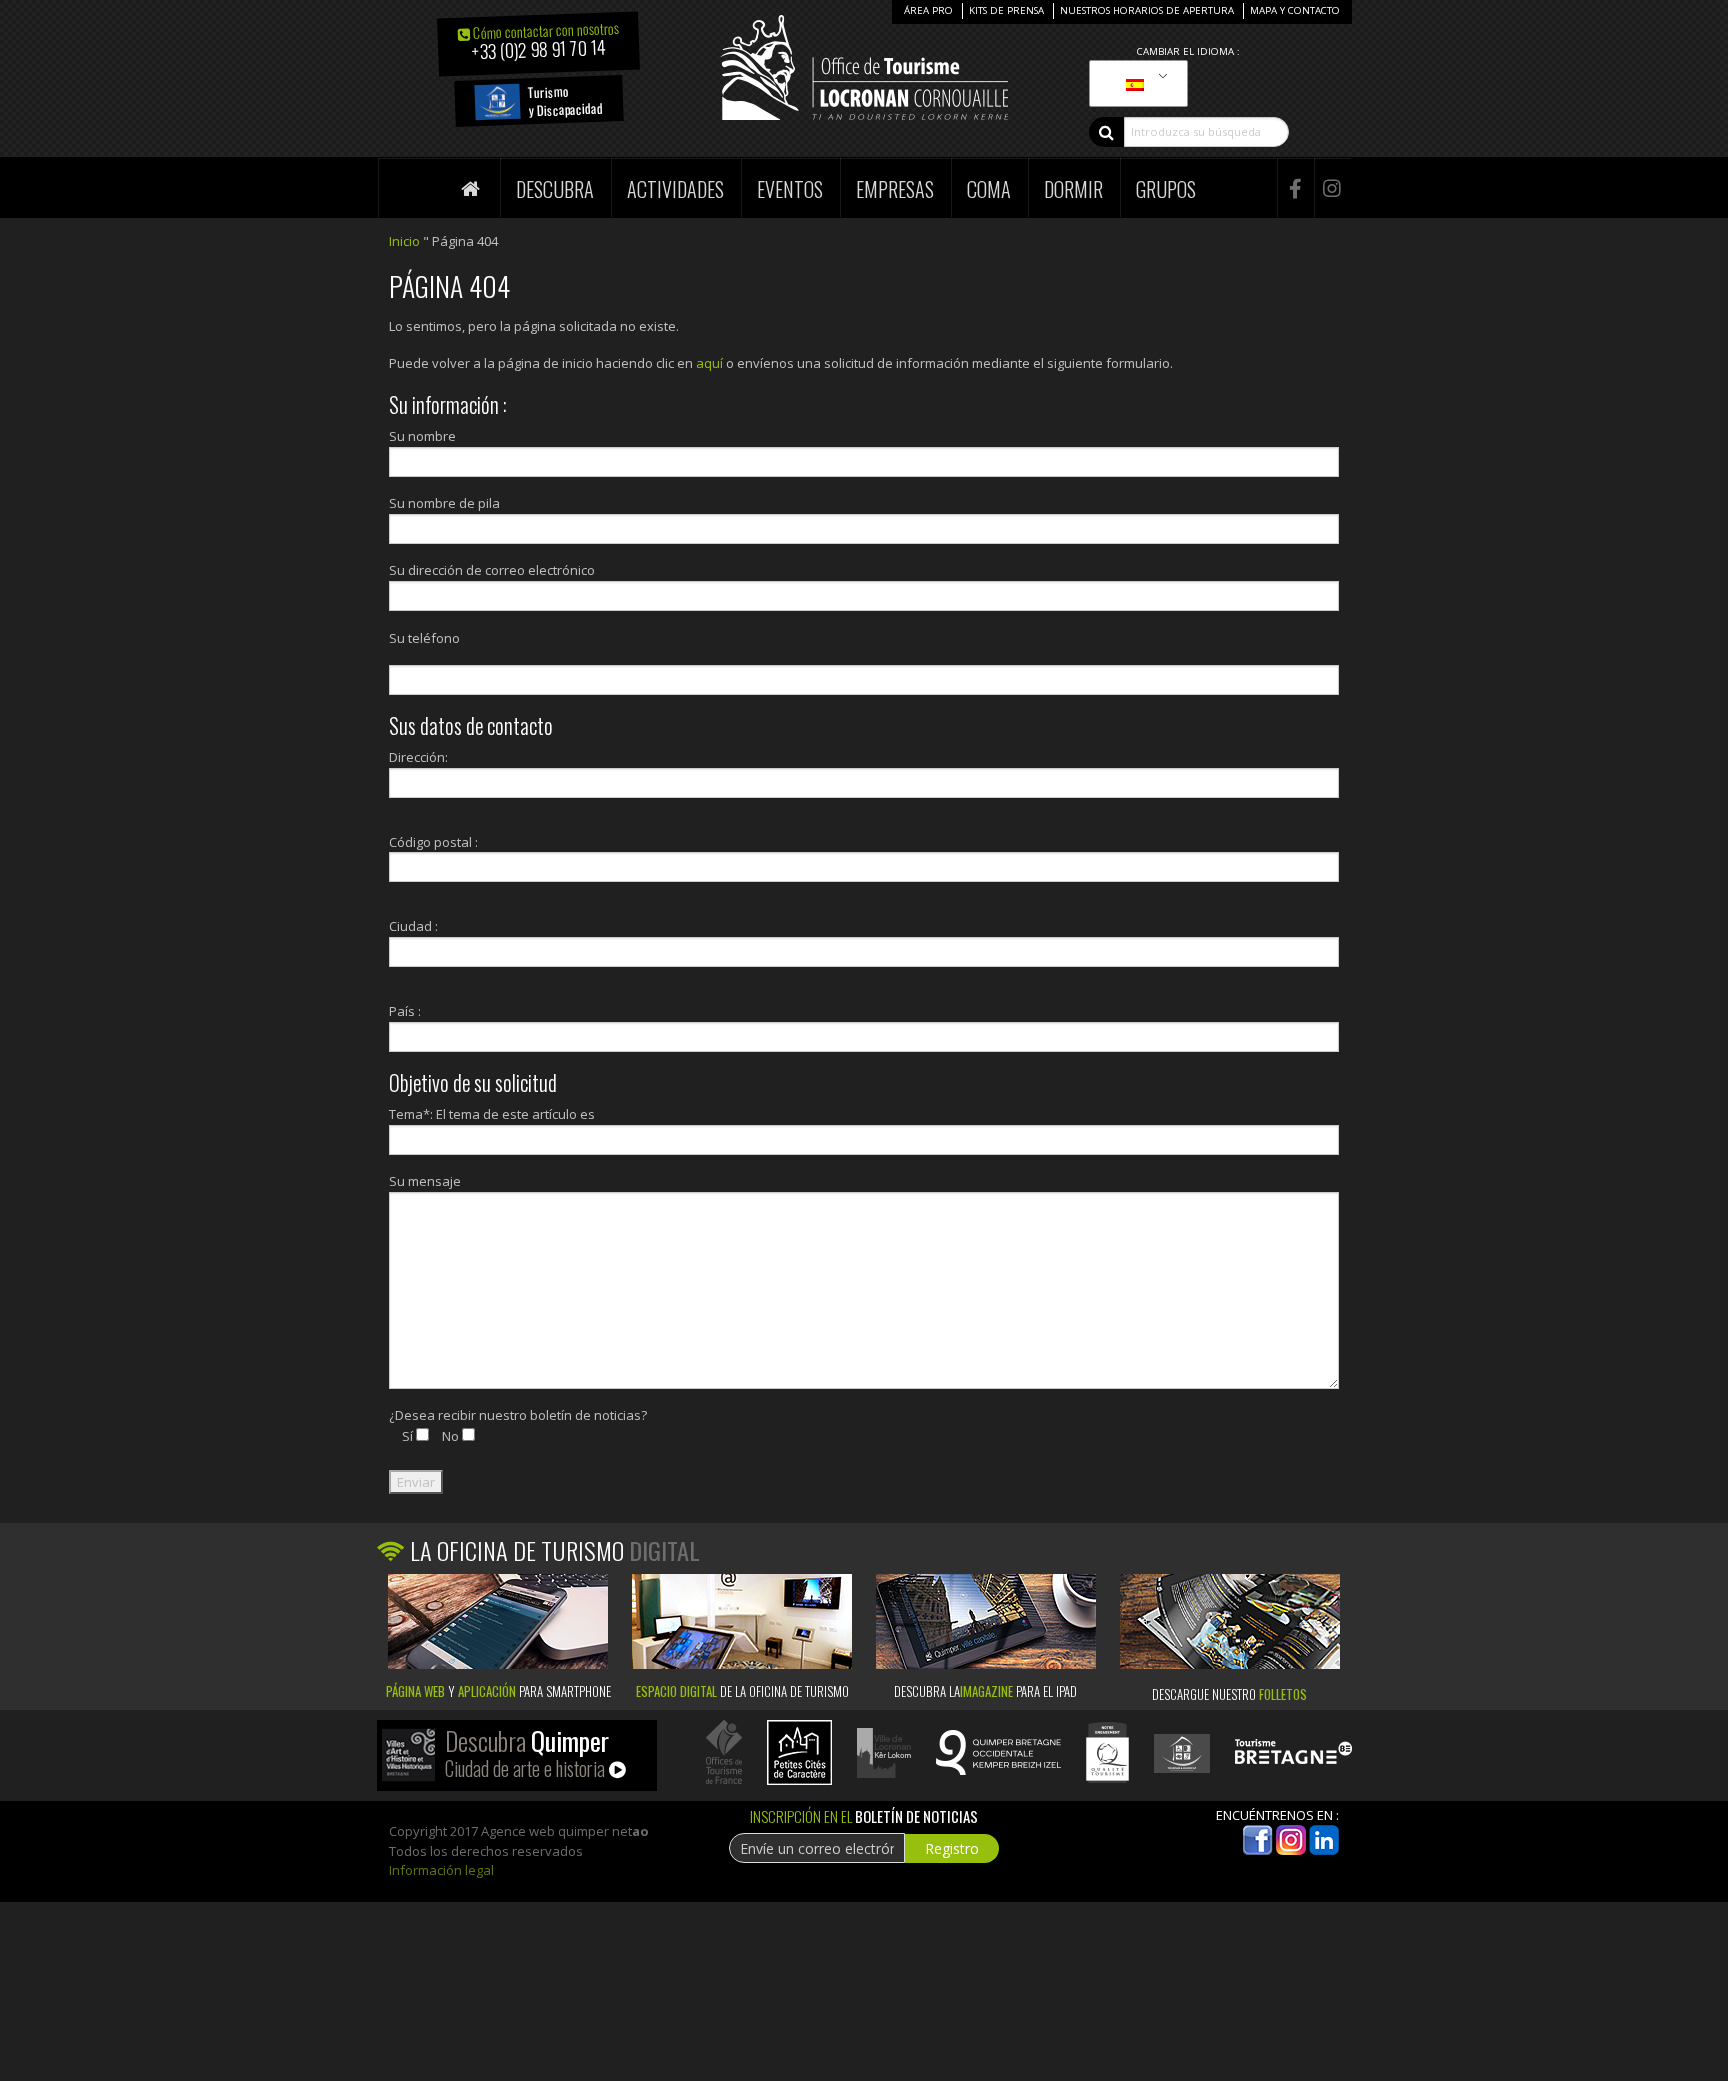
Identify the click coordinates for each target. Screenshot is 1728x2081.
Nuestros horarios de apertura (1147, 10)
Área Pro (928, 10)
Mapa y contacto (1295, 10)
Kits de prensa (1006, 10)
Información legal (441, 1870)
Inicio (404, 241)
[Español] (1135, 84)
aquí (709, 363)
